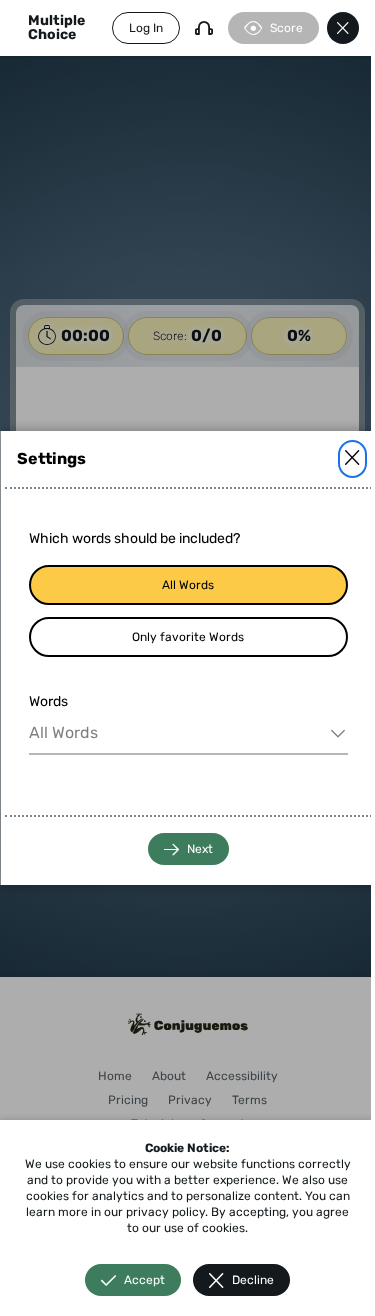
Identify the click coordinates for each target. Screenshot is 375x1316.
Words (47, 701)
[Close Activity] (343, 28)
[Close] (351, 459)
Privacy (190, 1100)
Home (115, 1076)
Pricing (128, 1100)
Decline (253, 1280)
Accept (144, 1280)
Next (199, 849)
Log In (146, 28)
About (169, 1076)
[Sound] (204, 28)
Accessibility (242, 1076)
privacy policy (165, 1212)
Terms (249, 1100)
